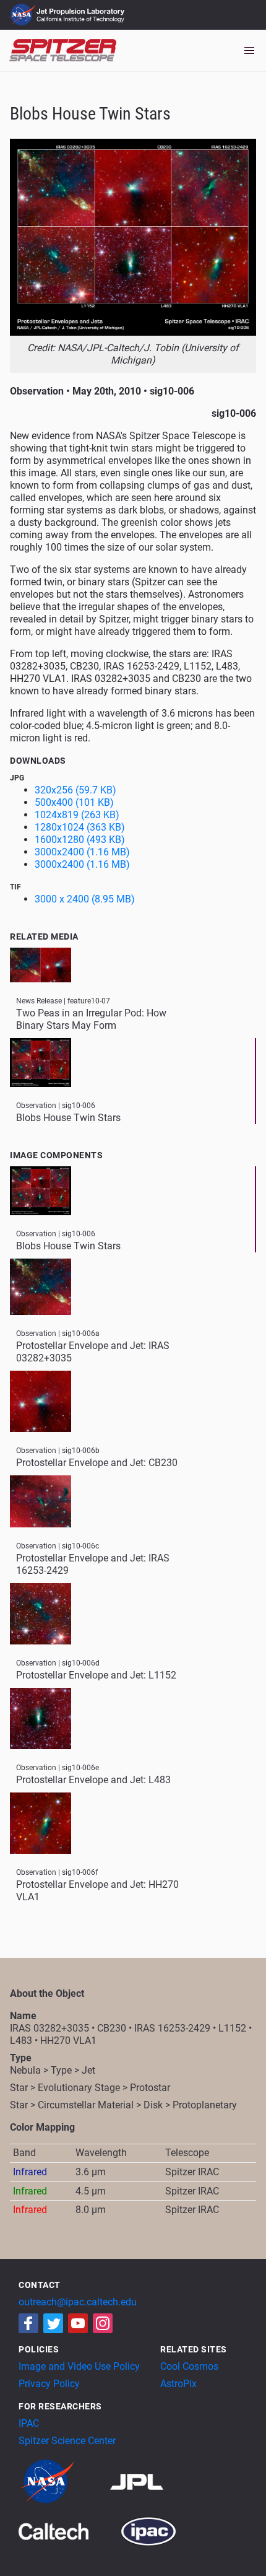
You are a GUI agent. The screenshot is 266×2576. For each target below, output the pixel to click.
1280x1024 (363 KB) (80, 827)
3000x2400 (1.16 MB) (82, 852)
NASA (24, 15)
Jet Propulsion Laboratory (82, 9)
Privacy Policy (49, 2384)
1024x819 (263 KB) (77, 815)
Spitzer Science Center (67, 2441)
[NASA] (63, 2481)
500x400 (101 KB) (74, 802)
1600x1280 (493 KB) (80, 840)
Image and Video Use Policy (79, 2366)
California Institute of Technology (82, 20)
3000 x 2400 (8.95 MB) (85, 899)
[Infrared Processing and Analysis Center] (148, 2530)
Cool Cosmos (189, 2366)
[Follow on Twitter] (53, 2323)
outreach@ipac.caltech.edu (78, 2302)
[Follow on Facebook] (28, 2323)
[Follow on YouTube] (78, 2323)
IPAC (29, 2423)
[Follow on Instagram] (103, 2323)
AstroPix (178, 2384)
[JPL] (152, 2481)
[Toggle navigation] (249, 51)
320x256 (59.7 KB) (75, 790)
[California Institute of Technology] (68, 2530)
